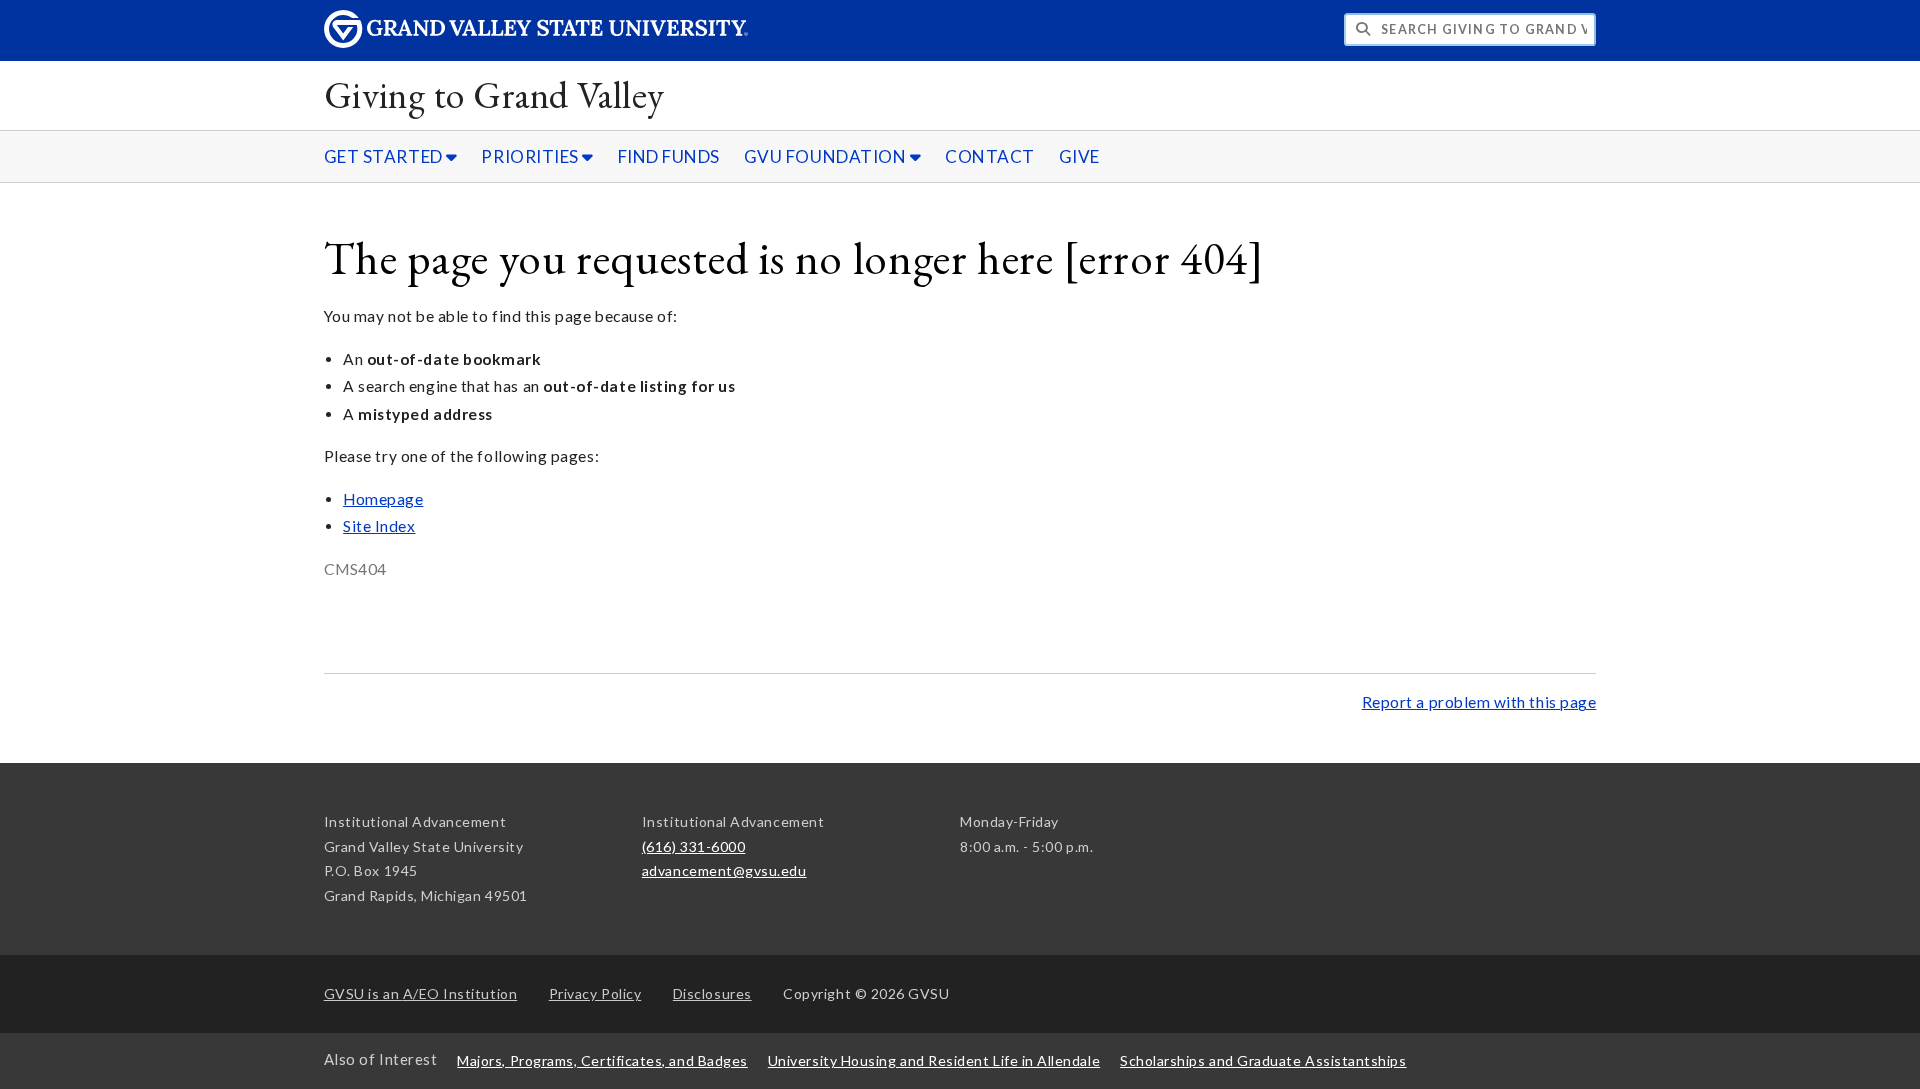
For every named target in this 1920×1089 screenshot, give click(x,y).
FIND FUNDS (669, 156)
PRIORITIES (531, 156)
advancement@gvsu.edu (724, 870)
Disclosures (712, 993)
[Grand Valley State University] (536, 42)
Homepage (383, 499)
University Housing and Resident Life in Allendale (934, 1060)
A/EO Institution (421, 993)
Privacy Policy (595, 993)
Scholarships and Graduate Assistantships (1263, 1060)
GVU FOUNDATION (827, 156)
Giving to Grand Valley (494, 94)
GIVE (1079, 156)
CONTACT (990, 156)
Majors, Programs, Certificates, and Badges (602, 1060)
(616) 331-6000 (694, 846)
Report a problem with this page (1479, 702)
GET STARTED (385, 156)
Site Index (379, 526)
